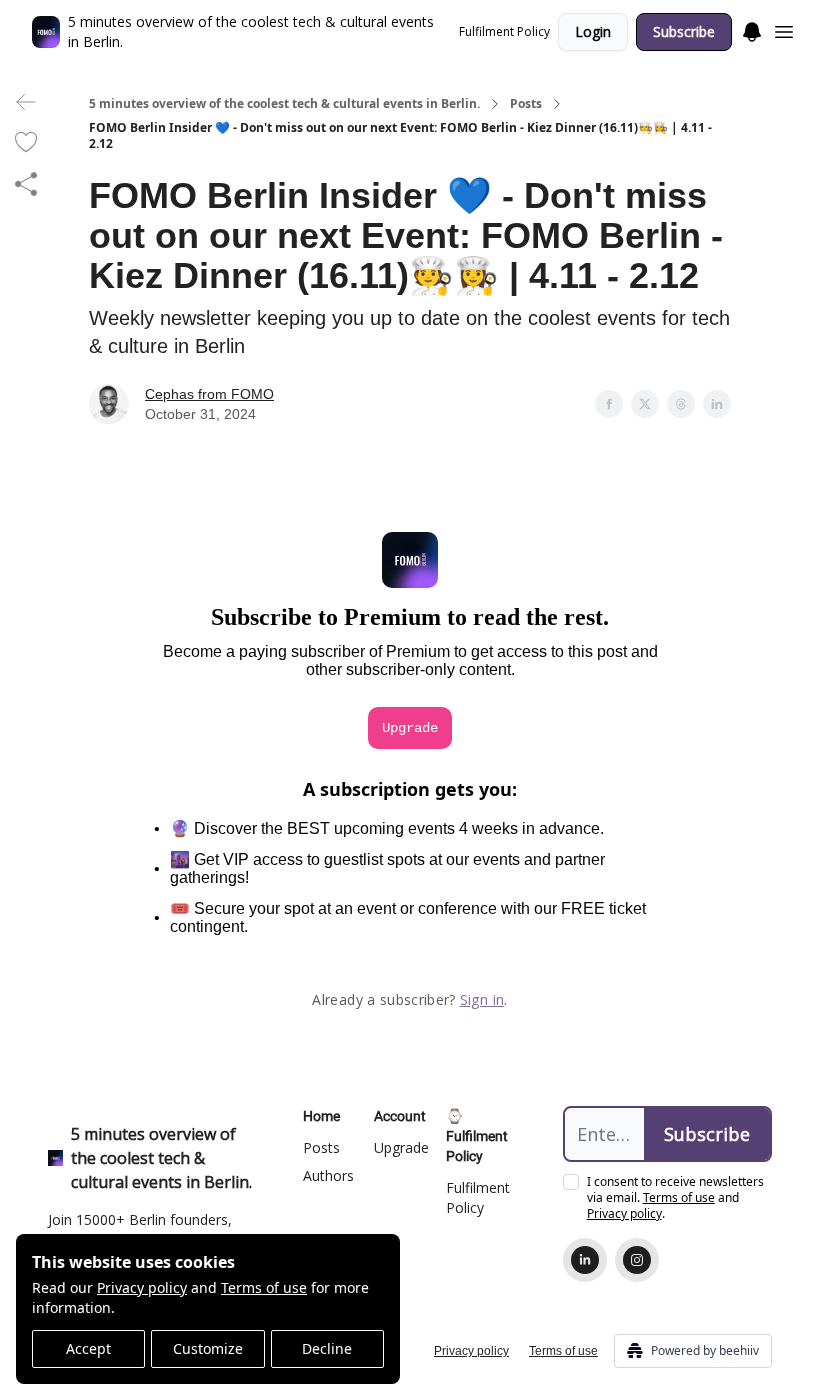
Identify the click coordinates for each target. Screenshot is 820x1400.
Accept (88, 1348)
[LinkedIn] (585, 1260)
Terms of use (264, 1287)
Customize (208, 1348)
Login (593, 31)
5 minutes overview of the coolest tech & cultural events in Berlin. (284, 104)
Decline (327, 1348)
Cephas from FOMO (209, 394)
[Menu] (752, 29)
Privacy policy (142, 1287)
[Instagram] (637, 1260)
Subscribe (684, 31)
